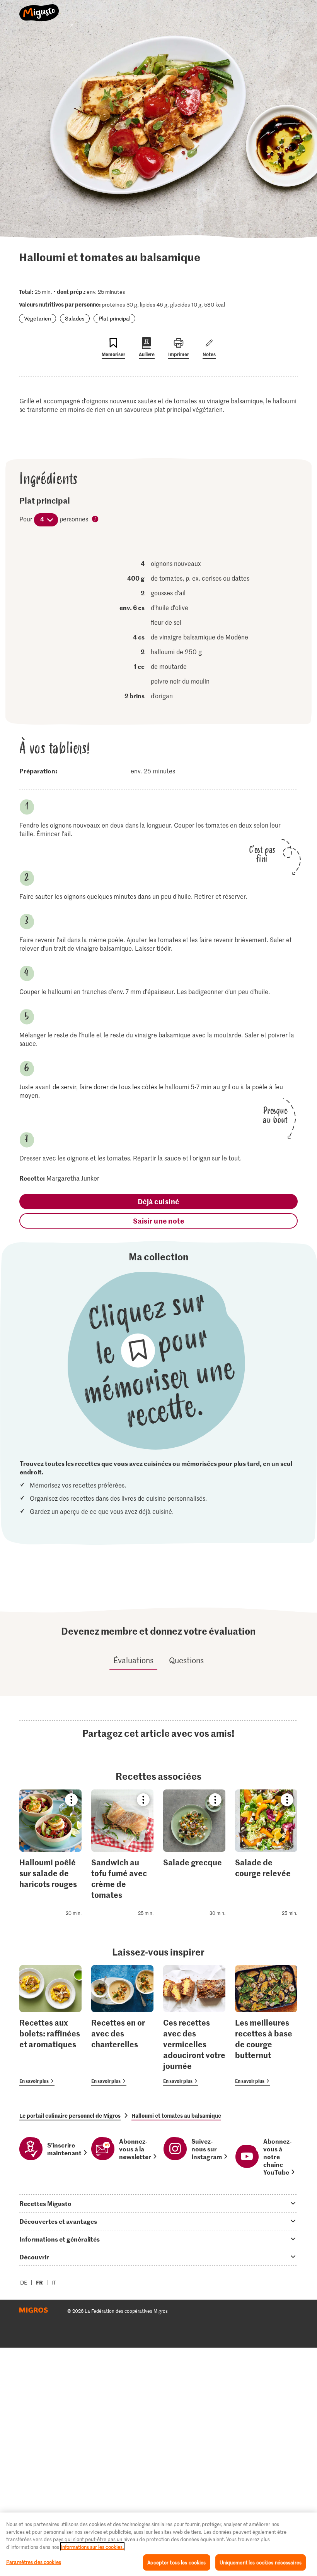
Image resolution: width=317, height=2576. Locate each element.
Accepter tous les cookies (176, 2562)
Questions (186, 1660)
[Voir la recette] (50, 1854)
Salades (75, 318)
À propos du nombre (95, 519)
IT (54, 2282)
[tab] (158, 2203)
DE (24, 2282)
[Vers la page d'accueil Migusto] (39, 9)
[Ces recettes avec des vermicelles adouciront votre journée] (194, 2025)
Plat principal (114, 318)
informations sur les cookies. (92, 2547)
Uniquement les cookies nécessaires (261, 2562)
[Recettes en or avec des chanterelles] (122, 2025)
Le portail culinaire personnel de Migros (70, 2115)
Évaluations (133, 1660)
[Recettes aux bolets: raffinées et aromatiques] (50, 2025)
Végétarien (37, 318)
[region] (158, 2544)
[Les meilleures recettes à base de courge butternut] (266, 2025)
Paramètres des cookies (34, 2562)
